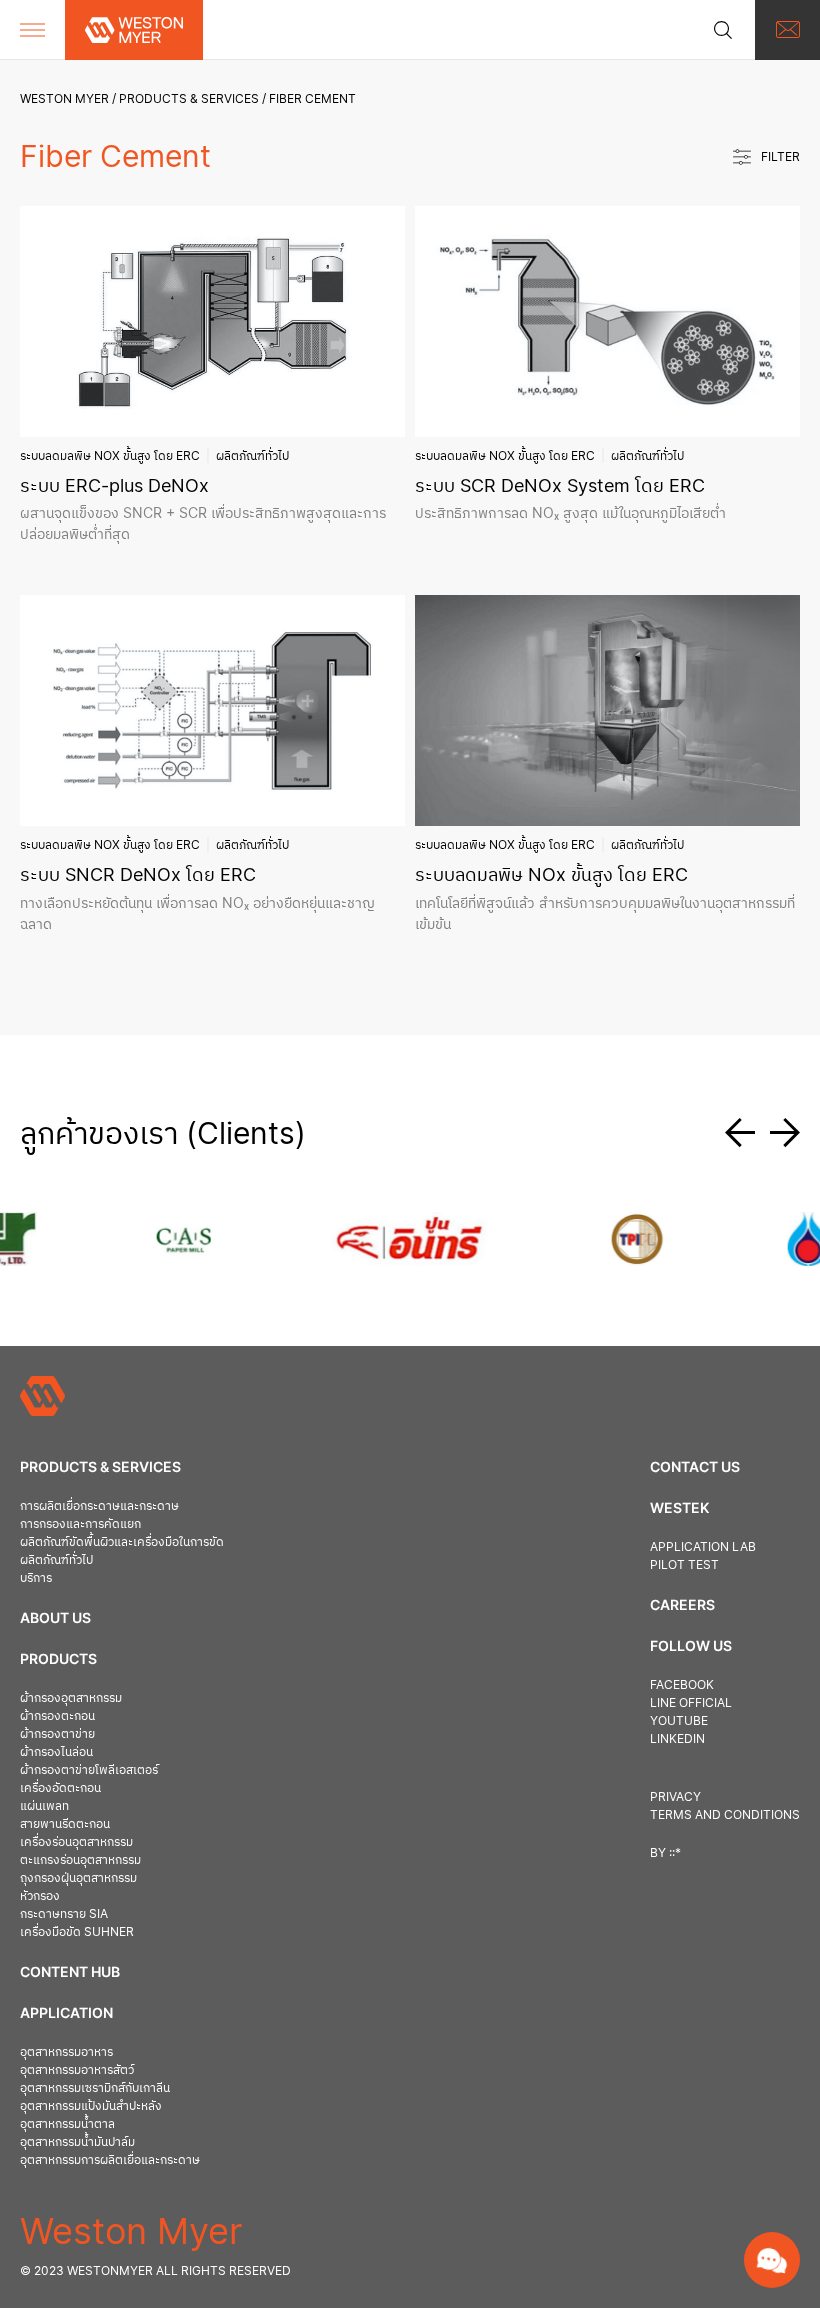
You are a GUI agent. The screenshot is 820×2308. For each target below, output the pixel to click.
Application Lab (703, 1546)
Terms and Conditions (725, 1814)
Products (58, 1658)
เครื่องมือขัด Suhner (77, 1931)
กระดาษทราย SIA (64, 1913)
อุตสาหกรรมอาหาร (66, 2051)
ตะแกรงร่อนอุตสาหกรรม (80, 1859)
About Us (55, 1617)
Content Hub (70, 1971)
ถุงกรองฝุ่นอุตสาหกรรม (78, 1877)
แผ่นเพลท (44, 1805)
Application (66, 2012)
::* (675, 1852)
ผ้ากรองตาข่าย (57, 1733)
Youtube (679, 1720)
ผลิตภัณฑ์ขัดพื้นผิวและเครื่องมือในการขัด (122, 1541)
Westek (679, 1507)
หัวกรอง (40, 1895)
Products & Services (189, 98)
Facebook (682, 1684)
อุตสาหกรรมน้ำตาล (67, 2123)
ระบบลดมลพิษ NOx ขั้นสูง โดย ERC (110, 455)
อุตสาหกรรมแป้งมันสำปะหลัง (91, 2105)
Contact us (695, 1466)
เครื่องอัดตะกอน (60, 1787)
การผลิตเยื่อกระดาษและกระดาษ (99, 1505)
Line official (691, 1702)
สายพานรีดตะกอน (65, 1823)
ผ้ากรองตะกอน (57, 1715)
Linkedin (677, 1738)
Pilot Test (684, 1564)
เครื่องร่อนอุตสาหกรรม (76, 1841)
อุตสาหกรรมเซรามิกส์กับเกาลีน (95, 2087)
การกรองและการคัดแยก (80, 1523)
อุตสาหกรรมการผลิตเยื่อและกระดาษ (110, 2159)
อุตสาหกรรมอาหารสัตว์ (77, 2069)
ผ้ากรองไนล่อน (56, 1751)
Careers (682, 1604)
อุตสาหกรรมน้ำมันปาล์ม (77, 2141)
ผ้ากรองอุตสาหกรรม (71, 1697)
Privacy (675, 1796)
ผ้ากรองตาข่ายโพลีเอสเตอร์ (89, 1769)
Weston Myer (64, 98)
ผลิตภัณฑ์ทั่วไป (252, 455)
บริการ (36, 1577)
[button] (747, 1133)
